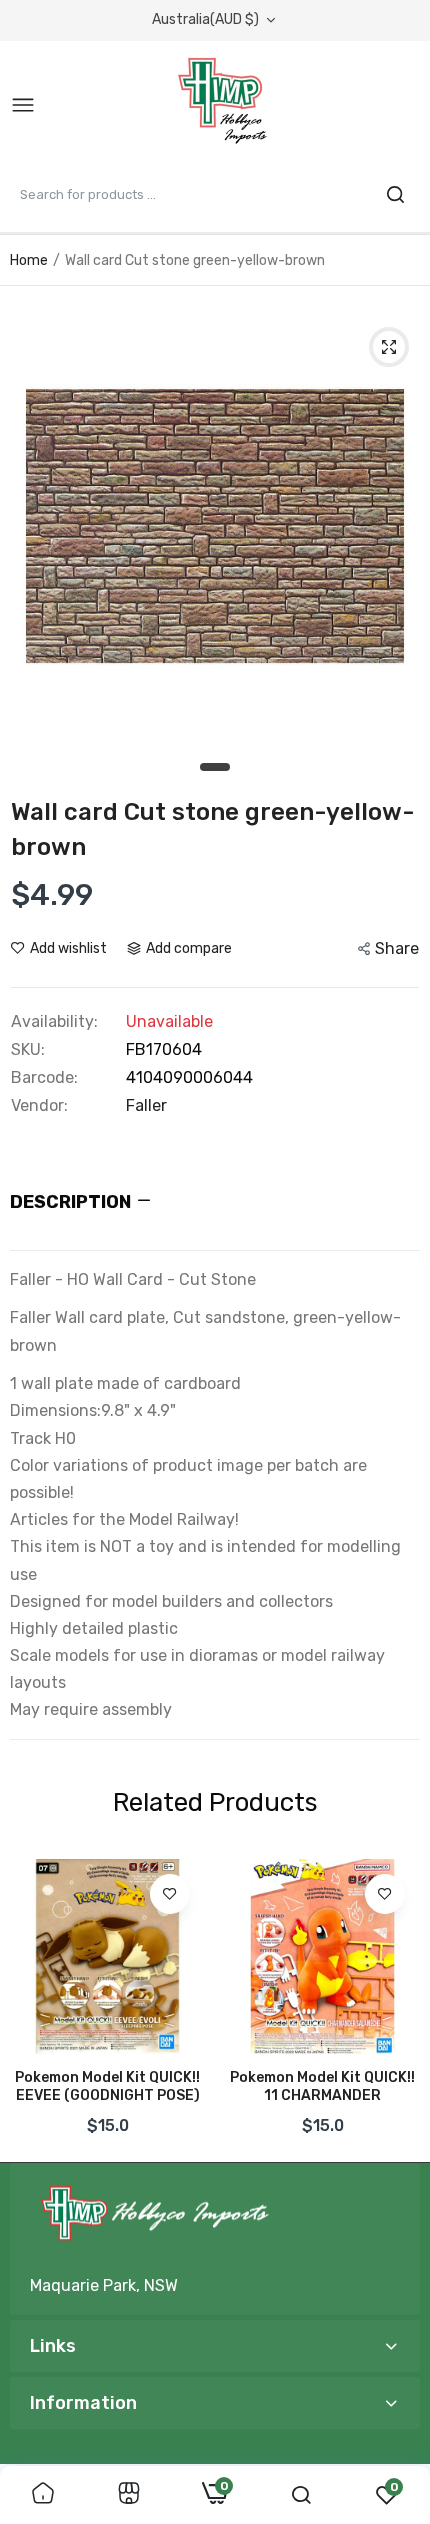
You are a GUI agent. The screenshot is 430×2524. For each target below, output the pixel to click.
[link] (170, 1894)
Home (29, 260)
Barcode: (44, 1078)
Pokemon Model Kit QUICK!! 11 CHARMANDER (322, 2086)
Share (397, 948)
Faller (146, 1105)
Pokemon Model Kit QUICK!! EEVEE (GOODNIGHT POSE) (107, 2086)
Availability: (54, 1022)
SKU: (28, 1050)
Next (395, 2003)
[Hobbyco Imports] (226, 106)
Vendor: (39, 1106)
